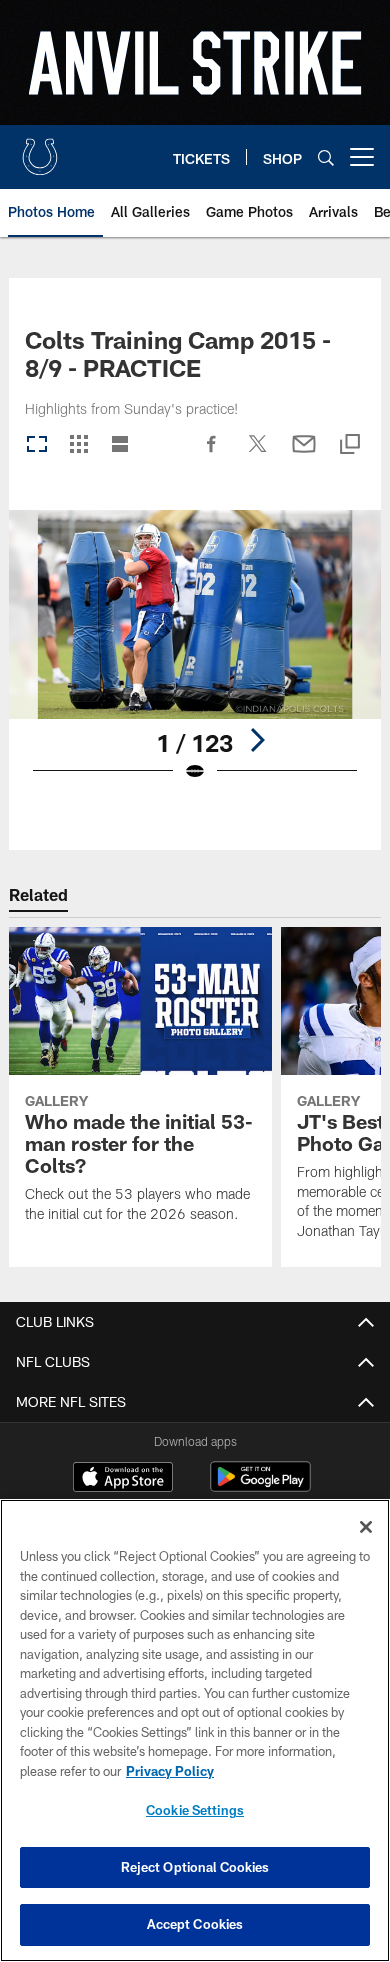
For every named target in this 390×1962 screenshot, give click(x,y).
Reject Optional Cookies (195, 1867)
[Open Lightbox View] (195, 658)
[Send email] (304, 454)
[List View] (120, 445)
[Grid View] (78, 445)
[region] (195, 1730)
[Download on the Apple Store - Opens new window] (123, 1479)
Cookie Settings (195, 1810)
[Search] (326, 157)
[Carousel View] (37, 445)
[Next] (257, 740)
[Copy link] (350, 445)
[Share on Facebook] (212, 454)
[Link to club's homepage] (40, 149)
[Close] (366, 1527)
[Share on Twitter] (258, 454)
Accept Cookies (195, 1924)
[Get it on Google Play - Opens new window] (260, 1486)
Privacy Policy (170, 1771)
